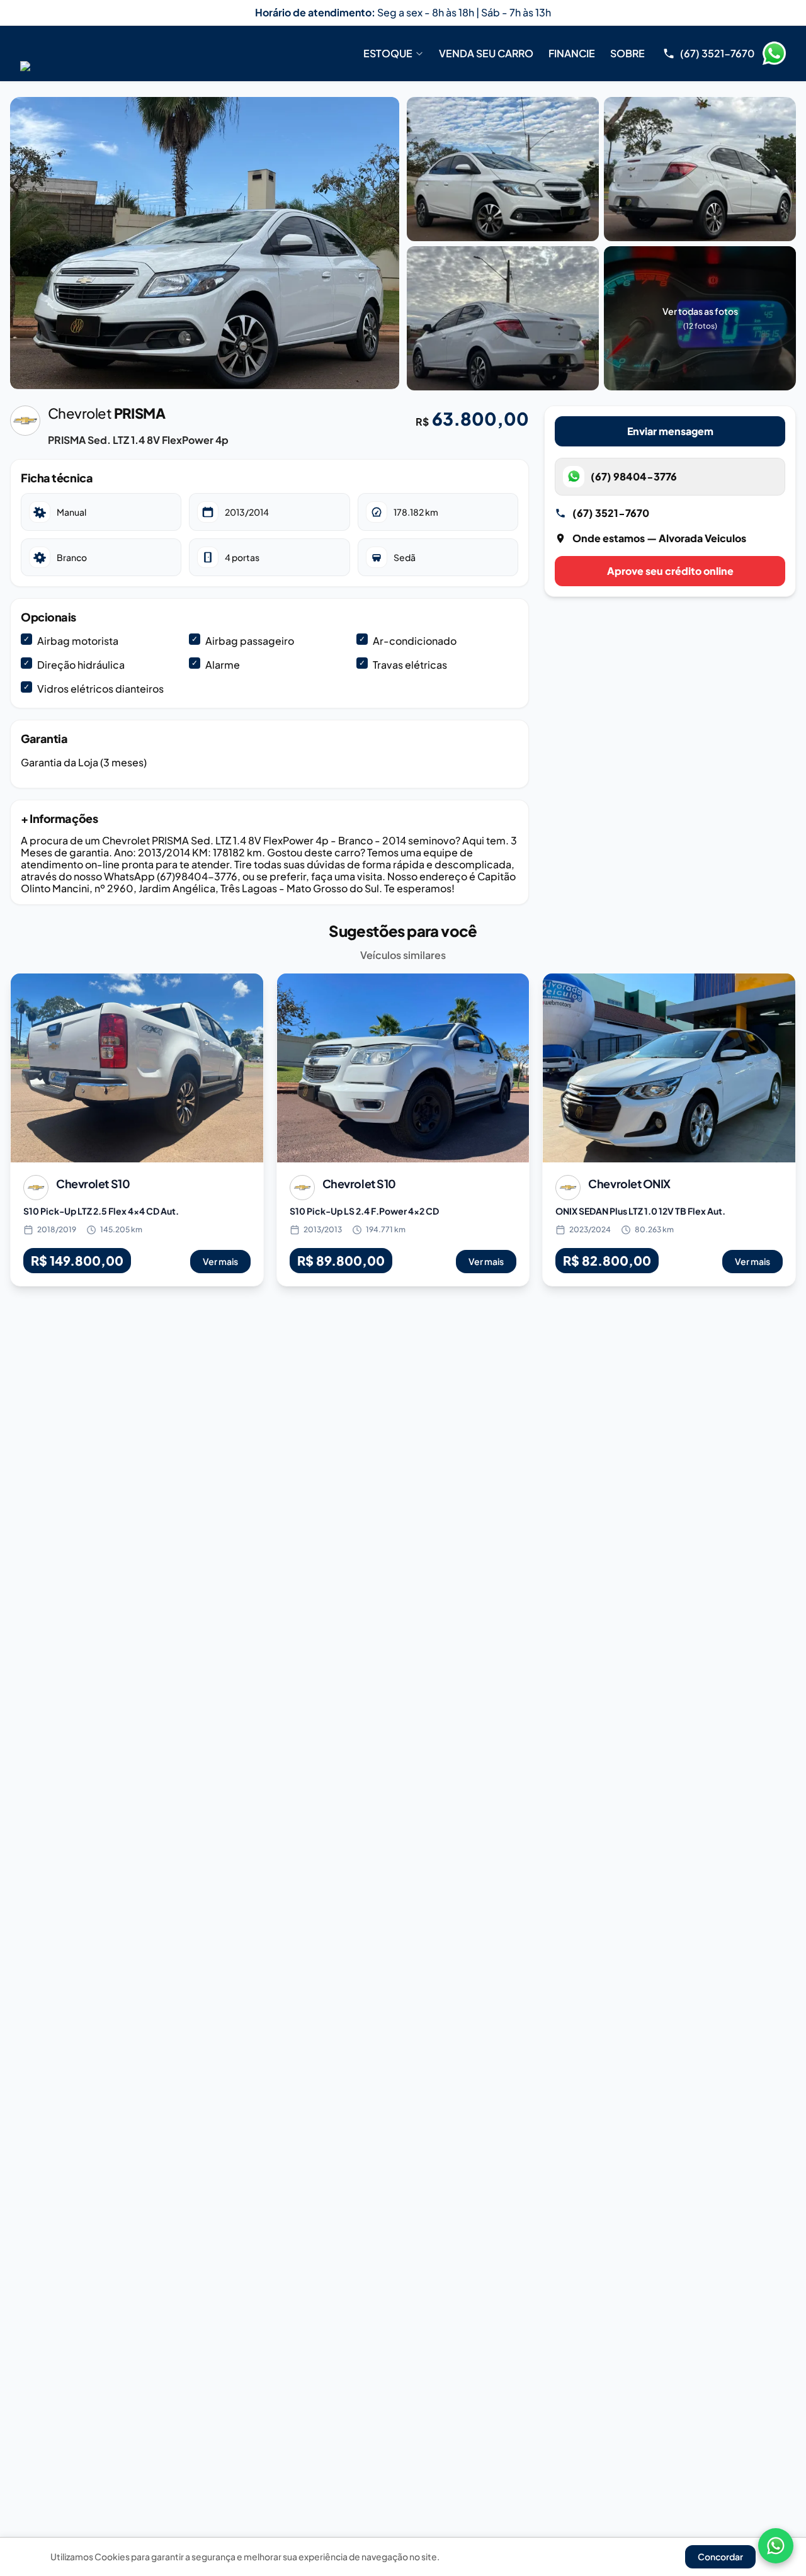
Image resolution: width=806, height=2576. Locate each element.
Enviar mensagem (670, 431)
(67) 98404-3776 (634, 476)
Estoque (388, 53)
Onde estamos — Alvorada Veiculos (659, 538)
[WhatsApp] (776, 2546)
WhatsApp (774, 54)
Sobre (627, 53)
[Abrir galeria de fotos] (205, 243)
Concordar (720, 2556)
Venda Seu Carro (486, 53)
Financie (572, 53)
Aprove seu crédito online (670, 571)
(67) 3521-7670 (611, 513)
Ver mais (220, 1261)
